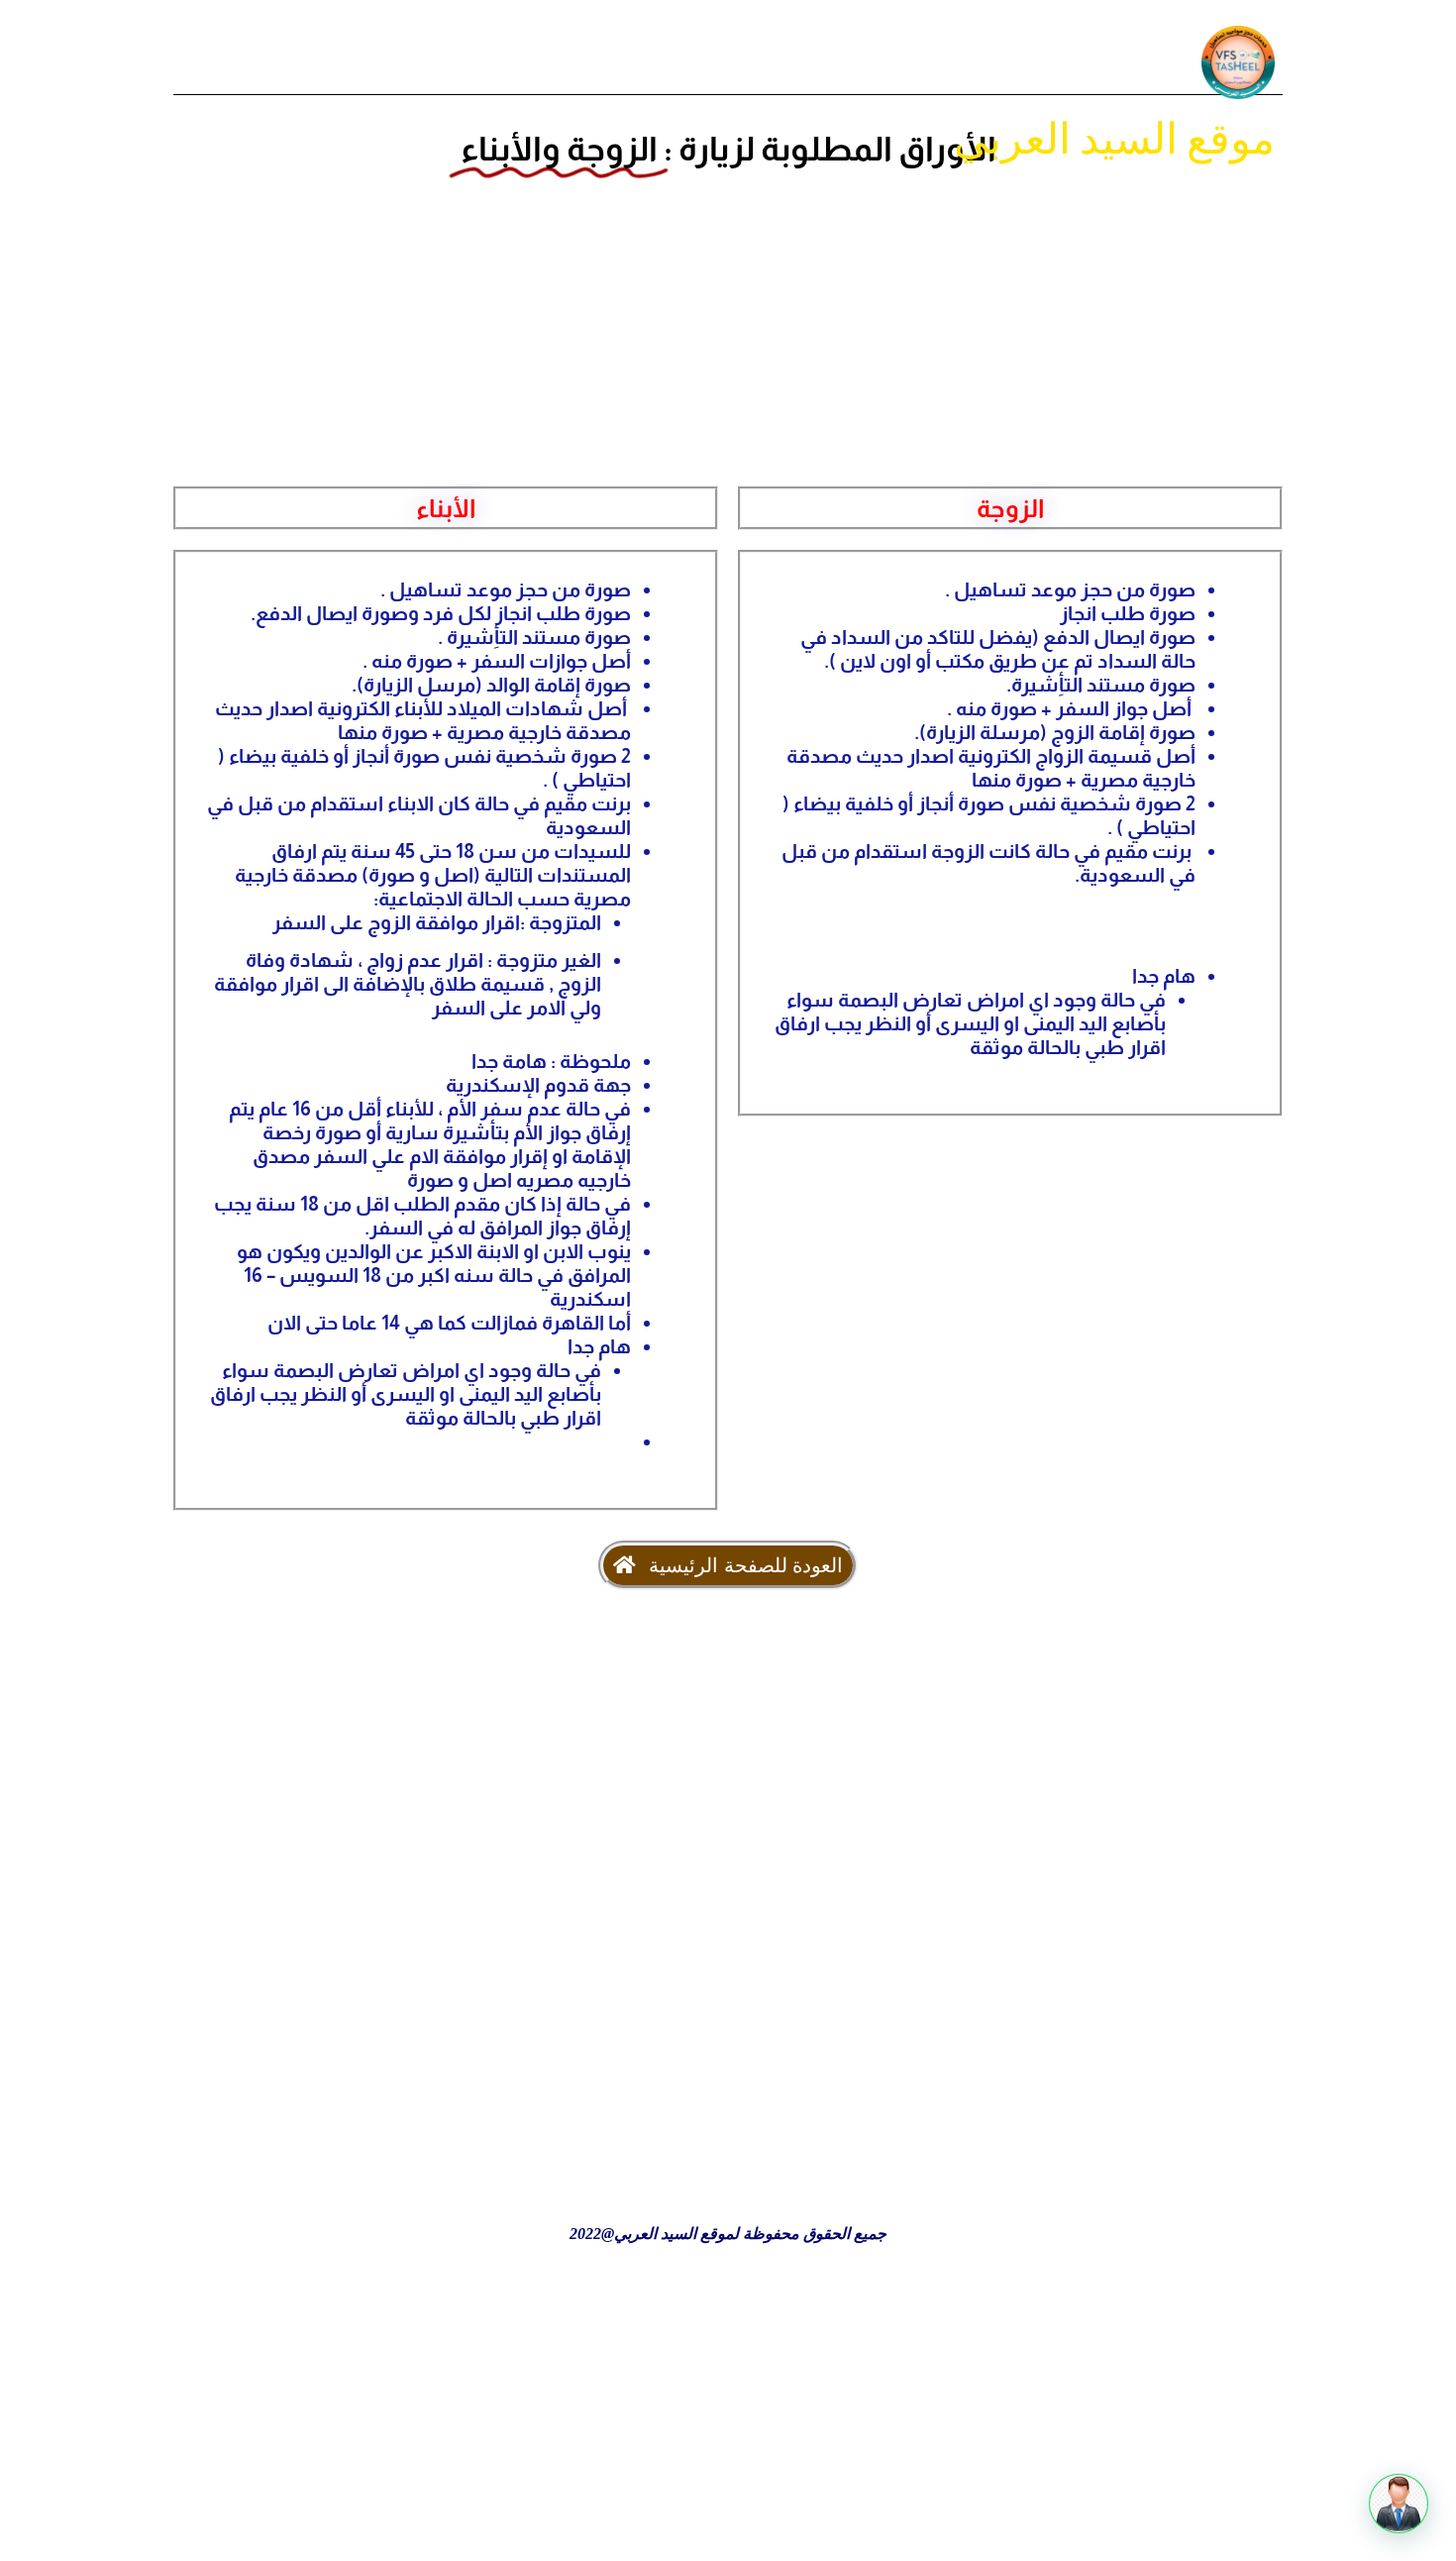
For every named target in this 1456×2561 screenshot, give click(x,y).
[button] (1399, 2504)
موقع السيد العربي (1114, 138)
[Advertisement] (728, 320)
